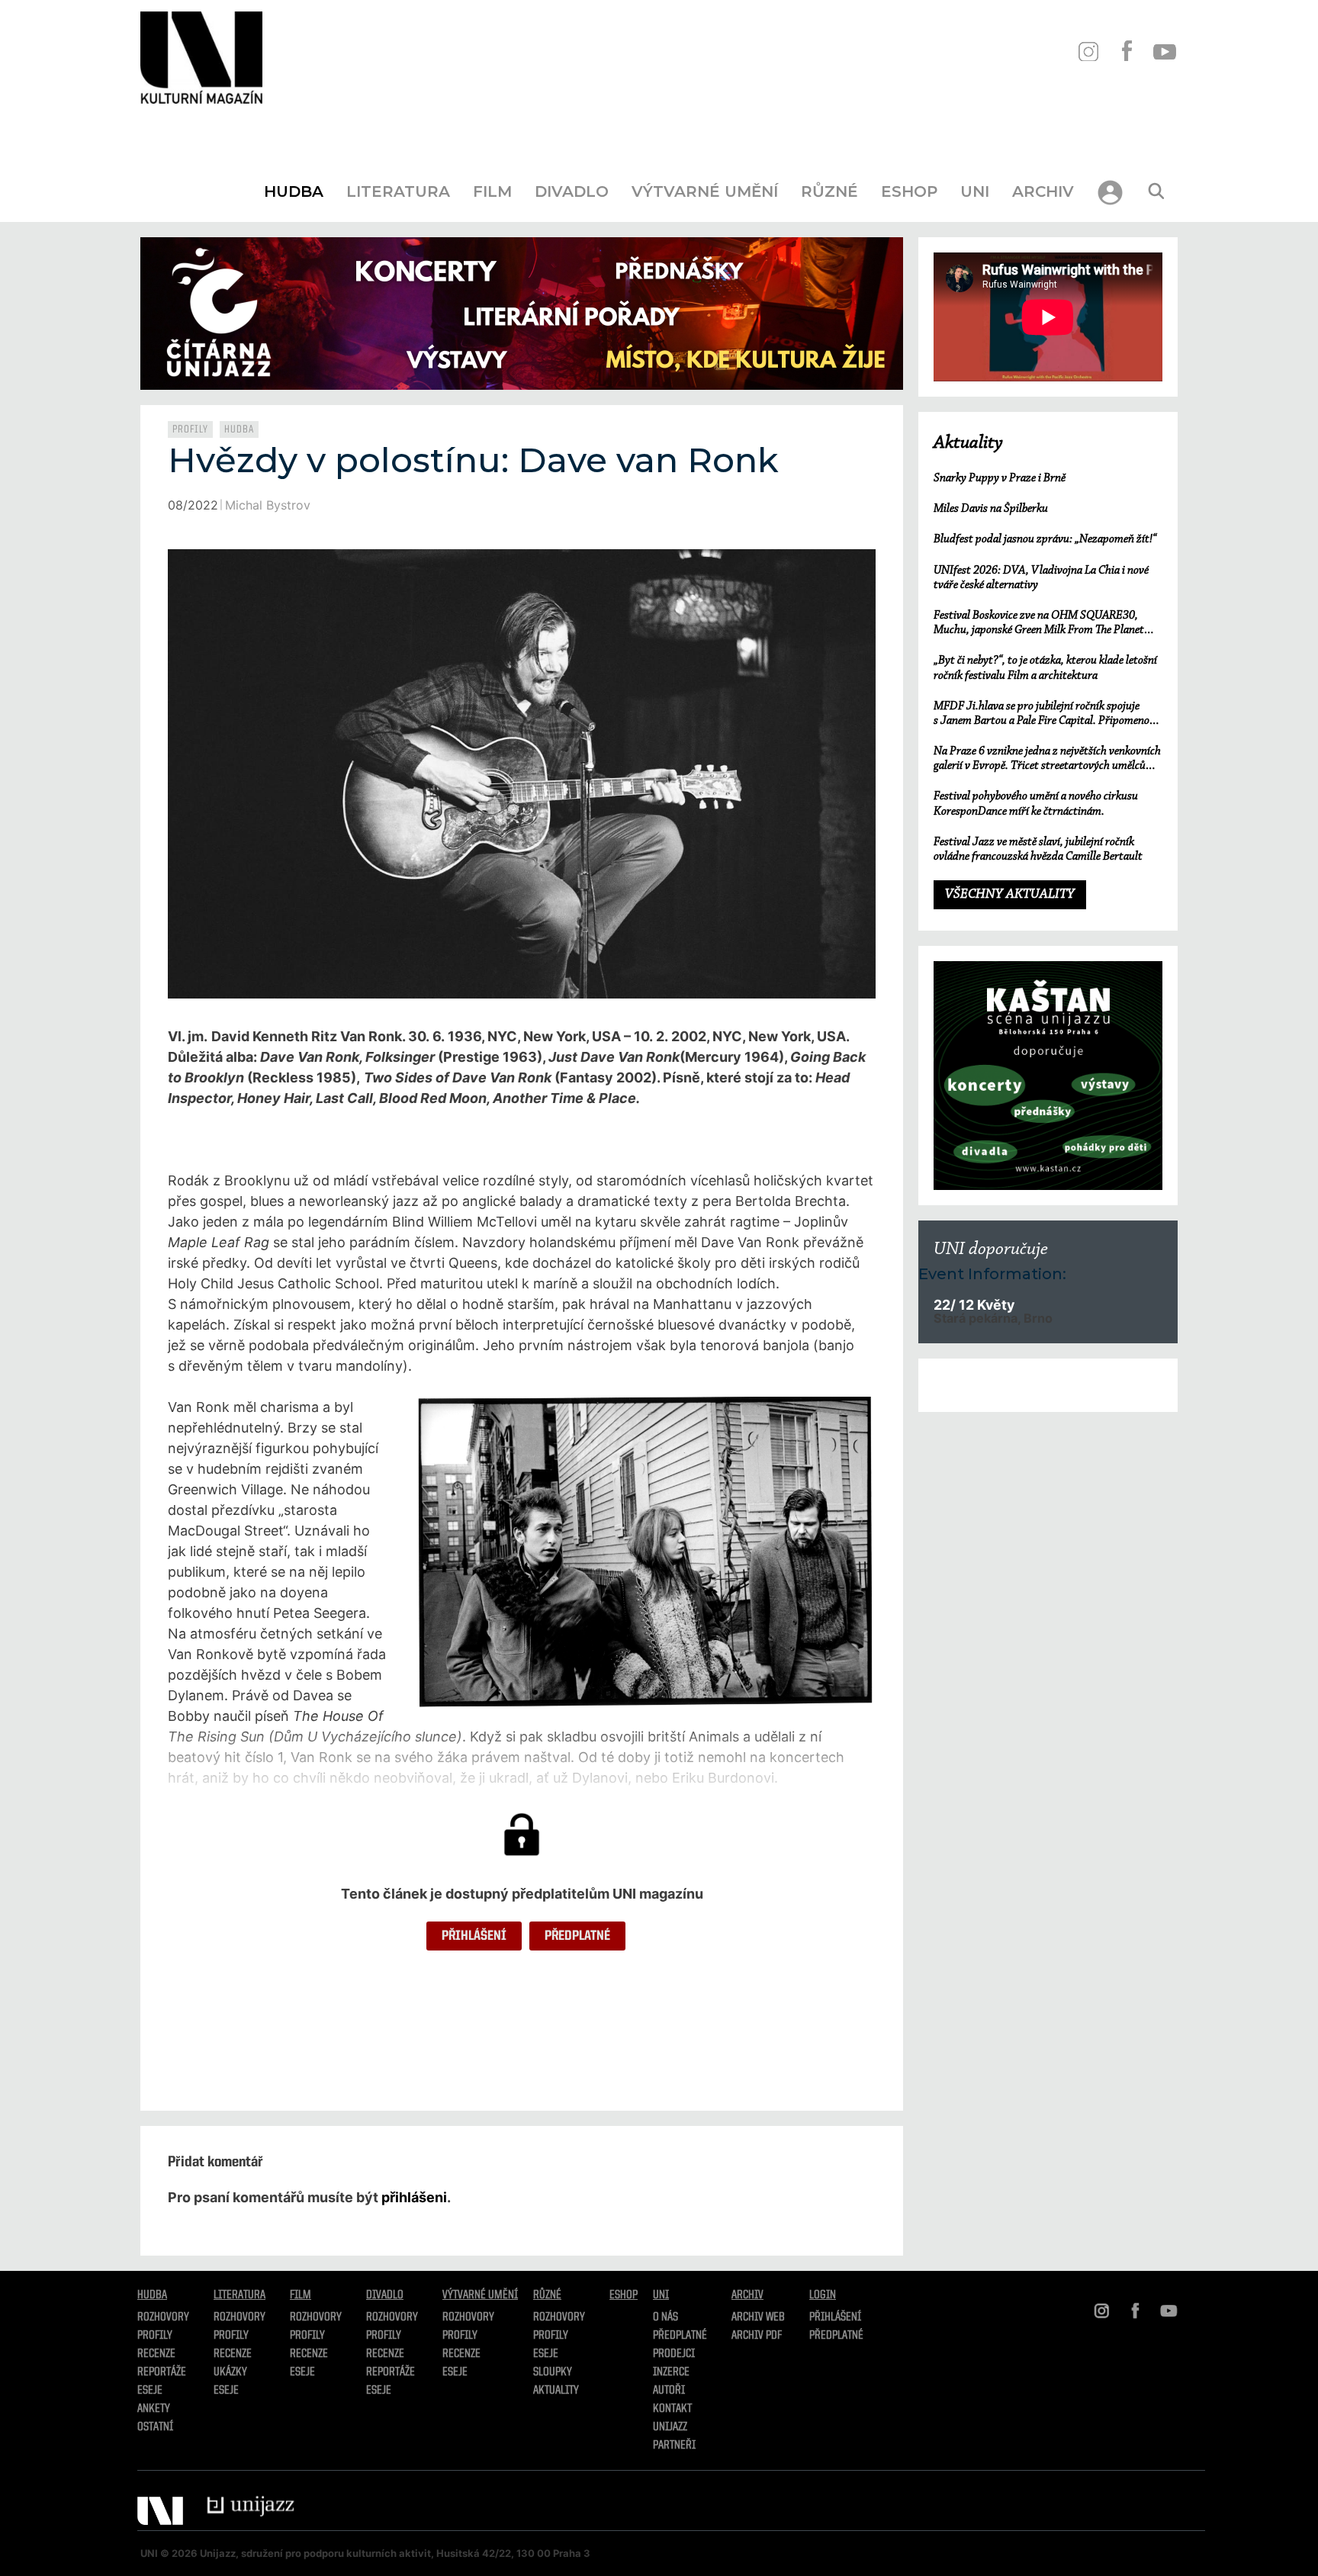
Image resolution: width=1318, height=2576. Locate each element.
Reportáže (162, 2372)
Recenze (156, 2354)
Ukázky (230, 2372)
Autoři (669, 2391)
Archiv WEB (758, 2317)
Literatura (398, 191)
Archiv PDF (757, 2336)
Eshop (909, 191)
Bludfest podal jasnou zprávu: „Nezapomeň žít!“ (1045, 539)
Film (492, 191)
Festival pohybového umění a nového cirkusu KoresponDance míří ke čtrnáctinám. (1036, 804)
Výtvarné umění (705, 191)
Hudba (294, 191)
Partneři (674, 2446)
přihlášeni (414, 2197)
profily (231, 2336)
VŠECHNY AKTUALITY (1010, 895)
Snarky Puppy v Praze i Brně (1000, 478)
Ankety (154, 2409)
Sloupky (553, 2372)
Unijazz (670, 2427)
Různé (829, 191)
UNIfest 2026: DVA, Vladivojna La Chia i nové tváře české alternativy (1041, 578)
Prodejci (674, 2354)
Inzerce (671, 2372)
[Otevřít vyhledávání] (1156, 191)
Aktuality (968, 443)
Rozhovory (163, 2317)
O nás (665, 2317)
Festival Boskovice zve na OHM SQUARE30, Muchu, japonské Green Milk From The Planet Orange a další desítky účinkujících (1039, 624)
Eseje (150, 2391)
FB (1126, 51)
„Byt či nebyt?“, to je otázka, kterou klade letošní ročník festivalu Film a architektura (1045, 668)
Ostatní (155, 2427)
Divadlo (572, 191)
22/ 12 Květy (974, 1305)
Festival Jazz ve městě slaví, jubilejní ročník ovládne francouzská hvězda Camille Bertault (1038, 849)
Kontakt (672, 2409)
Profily (190, 429)
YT (1164, 51)
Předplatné (577, 1936)
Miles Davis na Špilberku (991, 509)
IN (1088, 51)
